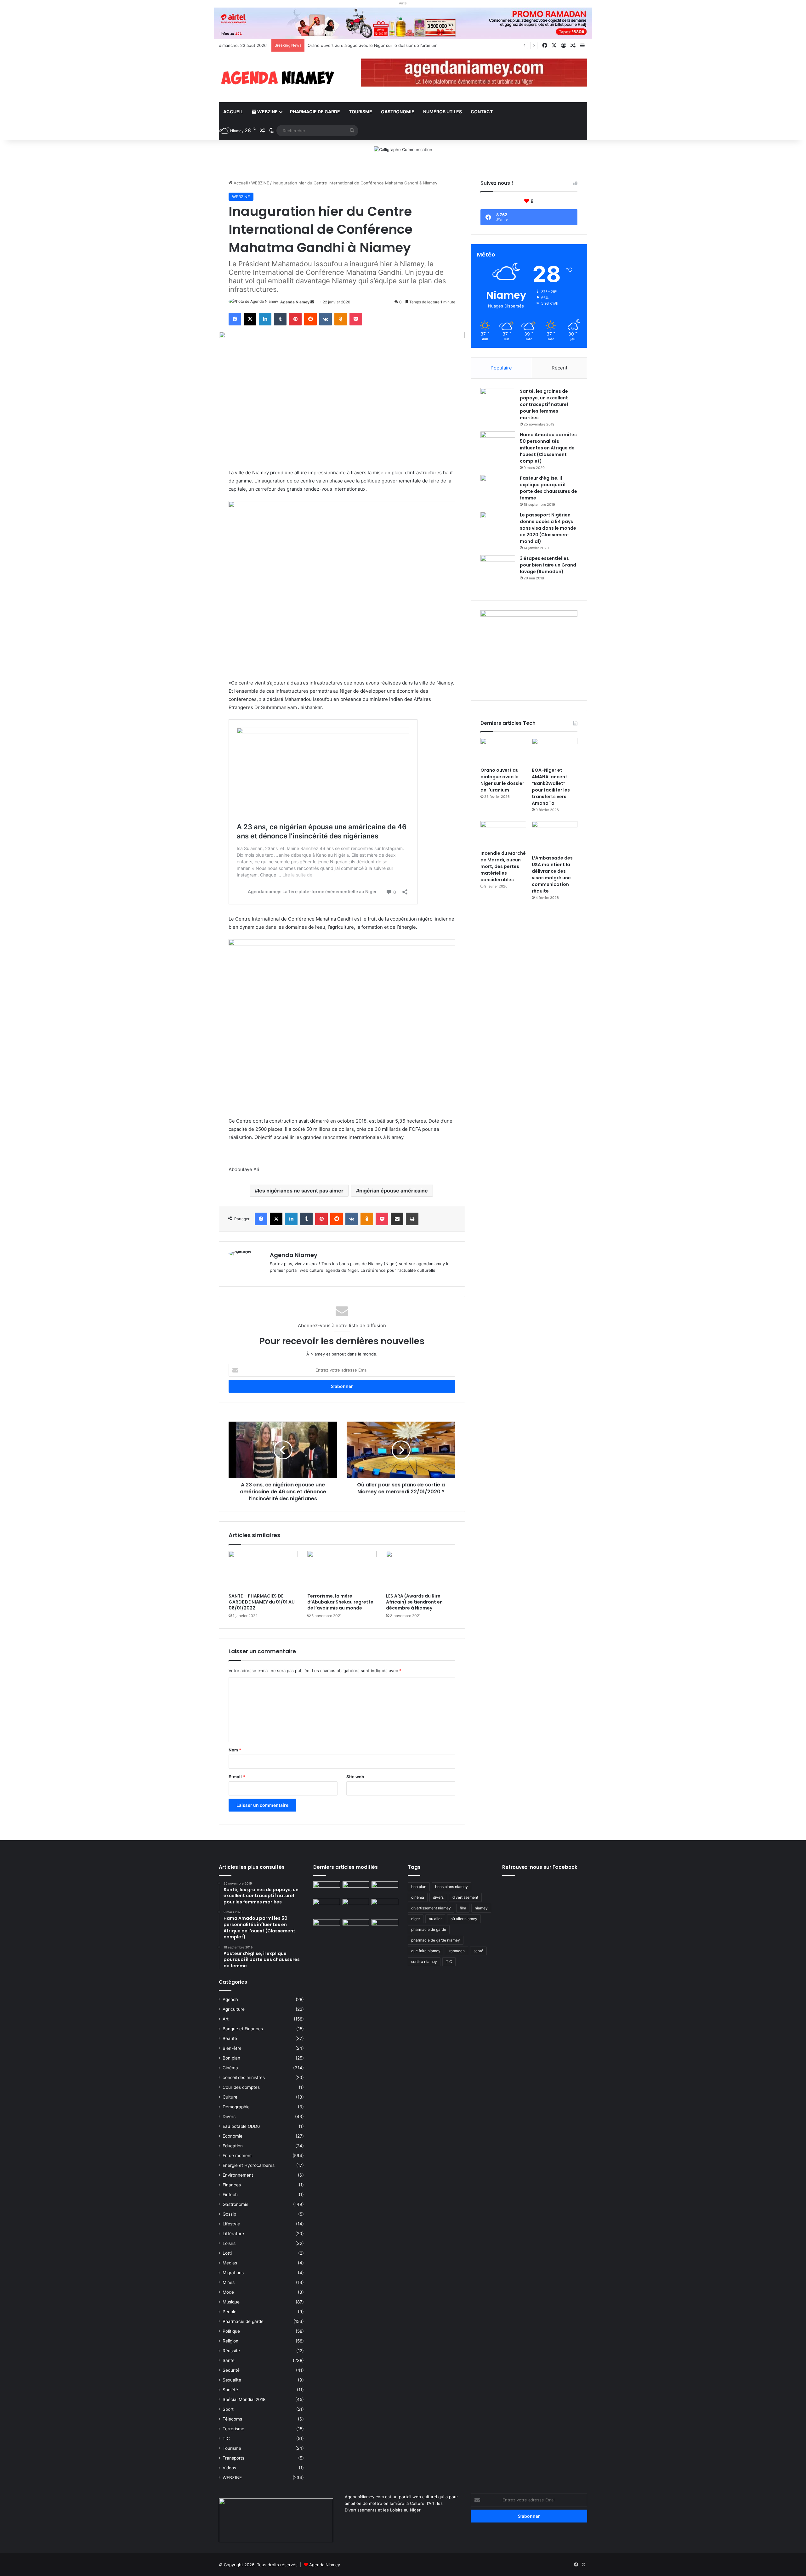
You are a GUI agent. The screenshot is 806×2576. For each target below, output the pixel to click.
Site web (355, 1777)
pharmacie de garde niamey (436, 1940)
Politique (231, 2331)
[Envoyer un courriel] (312, 302)
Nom (235, 1750)
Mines (229, 2282)
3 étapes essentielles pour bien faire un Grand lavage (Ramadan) (548, 565)
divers (438, 1897)
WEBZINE (267, 112)
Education (233, 2146)
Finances (232, 2185)
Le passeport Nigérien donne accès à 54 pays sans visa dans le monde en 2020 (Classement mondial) (548, 528)
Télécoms (232, 2419)
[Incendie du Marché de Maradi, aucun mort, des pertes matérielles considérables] (503, 834)
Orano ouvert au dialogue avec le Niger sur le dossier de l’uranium (502, 780)
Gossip (229, 2214)
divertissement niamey (431, 1908)
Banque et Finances (243, 2029)
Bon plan (231, 2058)
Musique (231, 2302)
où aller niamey (464, 1919)
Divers (229, 2117)
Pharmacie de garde (315, 112)
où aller (435, 1919)
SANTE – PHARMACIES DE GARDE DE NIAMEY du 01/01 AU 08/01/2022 (262, 1602)
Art (226, 2019)
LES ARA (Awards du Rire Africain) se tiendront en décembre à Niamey (414, 1602)
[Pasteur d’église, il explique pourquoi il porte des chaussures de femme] (498, 487)
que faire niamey (426, 1951)
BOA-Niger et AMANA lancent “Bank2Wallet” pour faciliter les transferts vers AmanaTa (392, 45)
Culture (230, 2097)
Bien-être (232, 2048)
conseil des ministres (244, 2077)
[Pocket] (356, 319)
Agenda (230, 1999)
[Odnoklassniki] (341, 319)
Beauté (230, 2038)
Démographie (236, 2107)
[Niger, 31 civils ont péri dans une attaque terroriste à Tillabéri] (385, 1906)
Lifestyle (231, 2224)
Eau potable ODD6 (241, 2126)
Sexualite (232, 2380)
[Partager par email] (397, 1219)
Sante (229, 2360)
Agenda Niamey (295, 302)
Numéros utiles (443, 112)
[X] (250, 319)
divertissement (465, 1897)
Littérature (233, 2234)
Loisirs (229, 2243)
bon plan (419, 1887)
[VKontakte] (326, 319)
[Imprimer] (412, 1219)
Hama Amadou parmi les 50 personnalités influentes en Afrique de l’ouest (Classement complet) (548, 448)
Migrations (233, 2273)
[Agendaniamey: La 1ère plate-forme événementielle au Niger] (277, 77)
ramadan (457, 1951)
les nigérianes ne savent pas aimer (301, 1191)
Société (230, 2390)
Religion (230, 2341)
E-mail (237, 1777)
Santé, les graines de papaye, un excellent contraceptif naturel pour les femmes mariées (544, 404)
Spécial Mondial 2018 (244, 2399)
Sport (228, 2409)
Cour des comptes (241, 2087)
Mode (228, 2292)
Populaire (501, 368)
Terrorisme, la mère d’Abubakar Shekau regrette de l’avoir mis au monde (340, 1602)
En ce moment (237, 2156)
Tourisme (360, 112)
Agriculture (234, 2009)
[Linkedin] (265, 319)
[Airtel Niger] (403, 23)
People (230, 2312)
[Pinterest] (295, 319)
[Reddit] (310, 319)
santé (478, 1951)
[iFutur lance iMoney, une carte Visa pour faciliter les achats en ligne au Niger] (327, 1889)
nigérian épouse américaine (394, 1191)
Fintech (230, 2195)
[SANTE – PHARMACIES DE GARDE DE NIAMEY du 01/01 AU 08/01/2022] (263, 1570)
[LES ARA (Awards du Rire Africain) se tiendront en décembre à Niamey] (421, 1570)
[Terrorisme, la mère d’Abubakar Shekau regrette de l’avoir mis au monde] (342, 1570)
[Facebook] (235, 319)
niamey (481, 1908)
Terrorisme (233, 2429)
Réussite (231, 2351)
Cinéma (230, 2068)
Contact (482, 112)
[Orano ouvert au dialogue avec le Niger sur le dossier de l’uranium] (503, 751)
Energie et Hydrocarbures (249, 2165)
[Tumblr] (280, 319)
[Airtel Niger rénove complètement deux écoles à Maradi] (385, 1927)
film (463, 1908)
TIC (226, 2438)
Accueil (233, 112)
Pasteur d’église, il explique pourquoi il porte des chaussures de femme (548, 488)
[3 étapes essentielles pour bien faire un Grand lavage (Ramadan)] (498, 568)
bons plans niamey (451, 1887)
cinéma (418, 1897)
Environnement (238, 2175)
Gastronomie (398, 112)
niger (416, 1919)
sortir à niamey (424, 1962)
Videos (229, 2468)
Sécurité (231, 2370)
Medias (230, 2263)
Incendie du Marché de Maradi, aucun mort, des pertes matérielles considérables (503, 866)
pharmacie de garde (429, 1929)
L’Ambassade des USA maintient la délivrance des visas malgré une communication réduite (552, 874)
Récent (559, 368)
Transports (233, 2458)
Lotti (227, 2253)
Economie (233, 2136)
